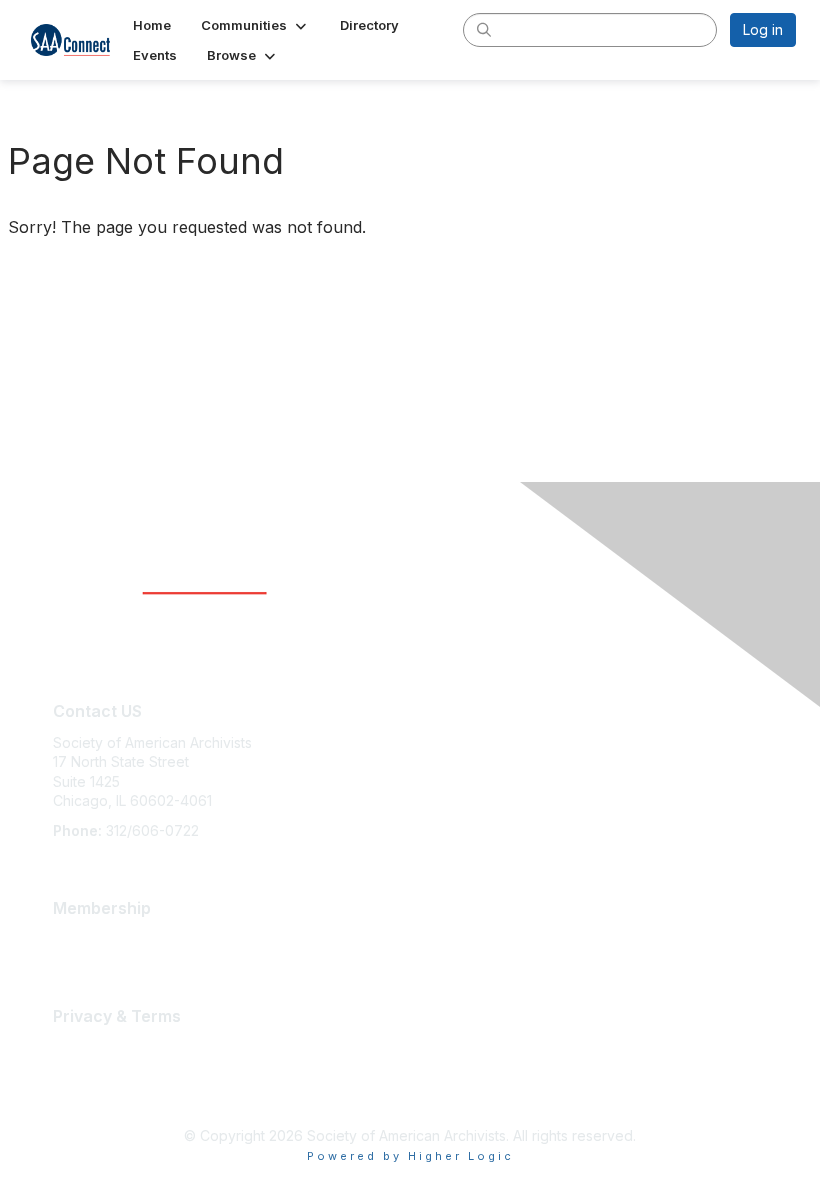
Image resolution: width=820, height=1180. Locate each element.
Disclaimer (86, 1066)
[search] (484, 29)
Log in (763, 29)
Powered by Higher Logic (410, 1156)
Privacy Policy (99, 1085)
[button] (255, 25)
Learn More (91, 938)
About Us (83, 1046)
